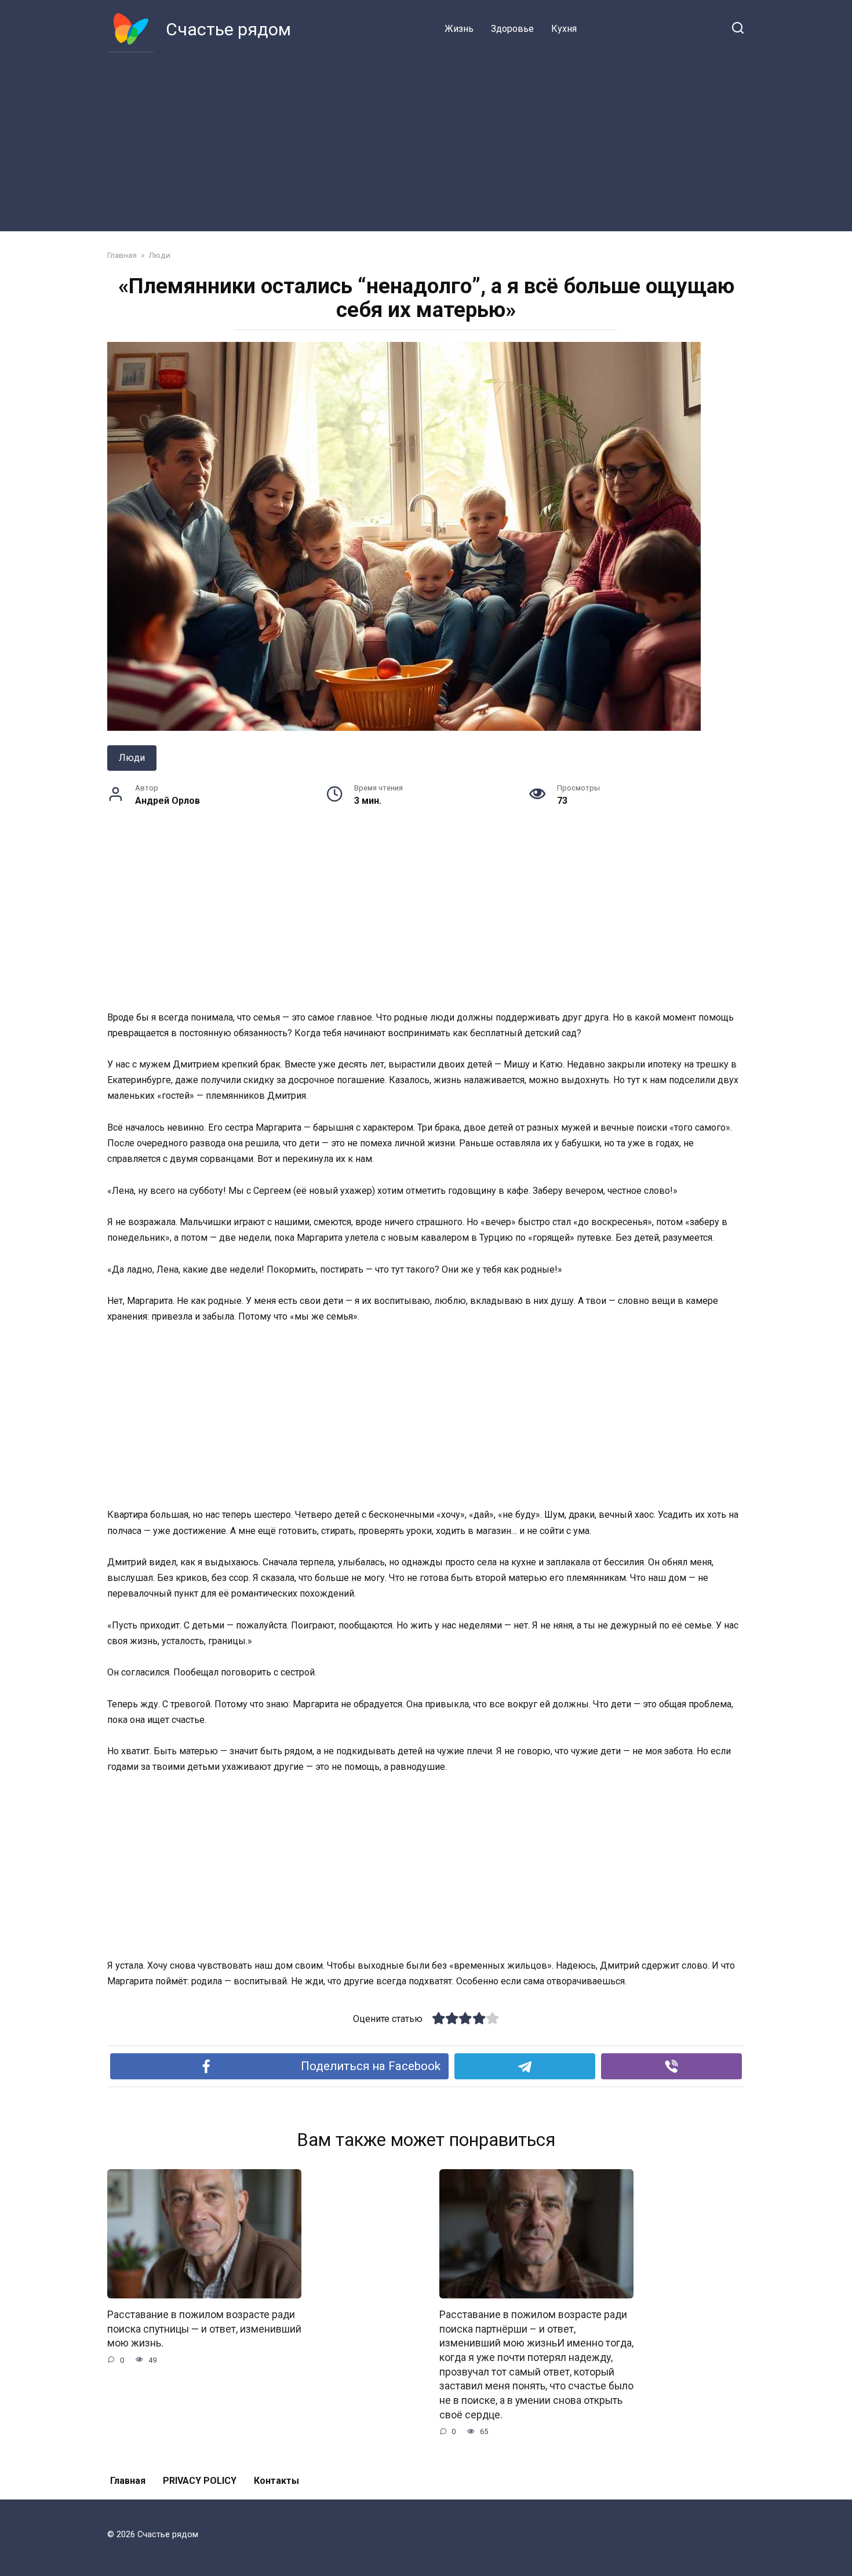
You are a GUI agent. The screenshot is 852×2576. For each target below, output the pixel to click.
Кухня (564, 29)
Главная (128, 2481)
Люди (132, 758)
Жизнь (459, 29)
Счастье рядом (228, 29)
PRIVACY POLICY (200, 2481)
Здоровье (512, 29)
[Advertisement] (426, 139)
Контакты (276, 2481)
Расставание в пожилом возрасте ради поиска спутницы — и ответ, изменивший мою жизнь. (204, 2329)
